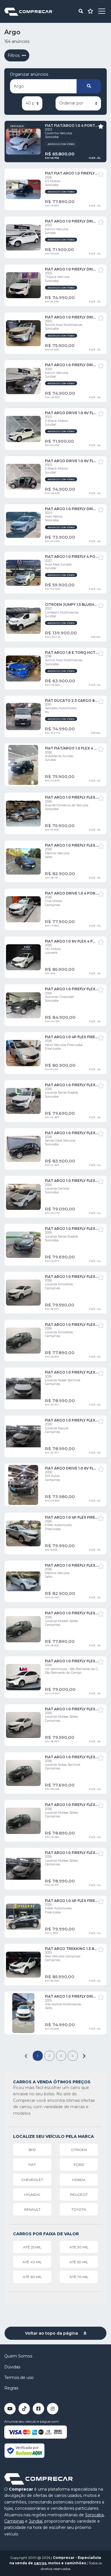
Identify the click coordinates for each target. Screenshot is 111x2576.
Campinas (14, 2521)
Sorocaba (94, 2515)
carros (40, 2563)
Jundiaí (36, 2521)
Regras (11, 2388)
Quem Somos (18, 2356)
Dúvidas (12, 2367)
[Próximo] (84, 2056)
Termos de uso (19, 2377)
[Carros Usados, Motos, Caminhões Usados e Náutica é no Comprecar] (28, 11)
